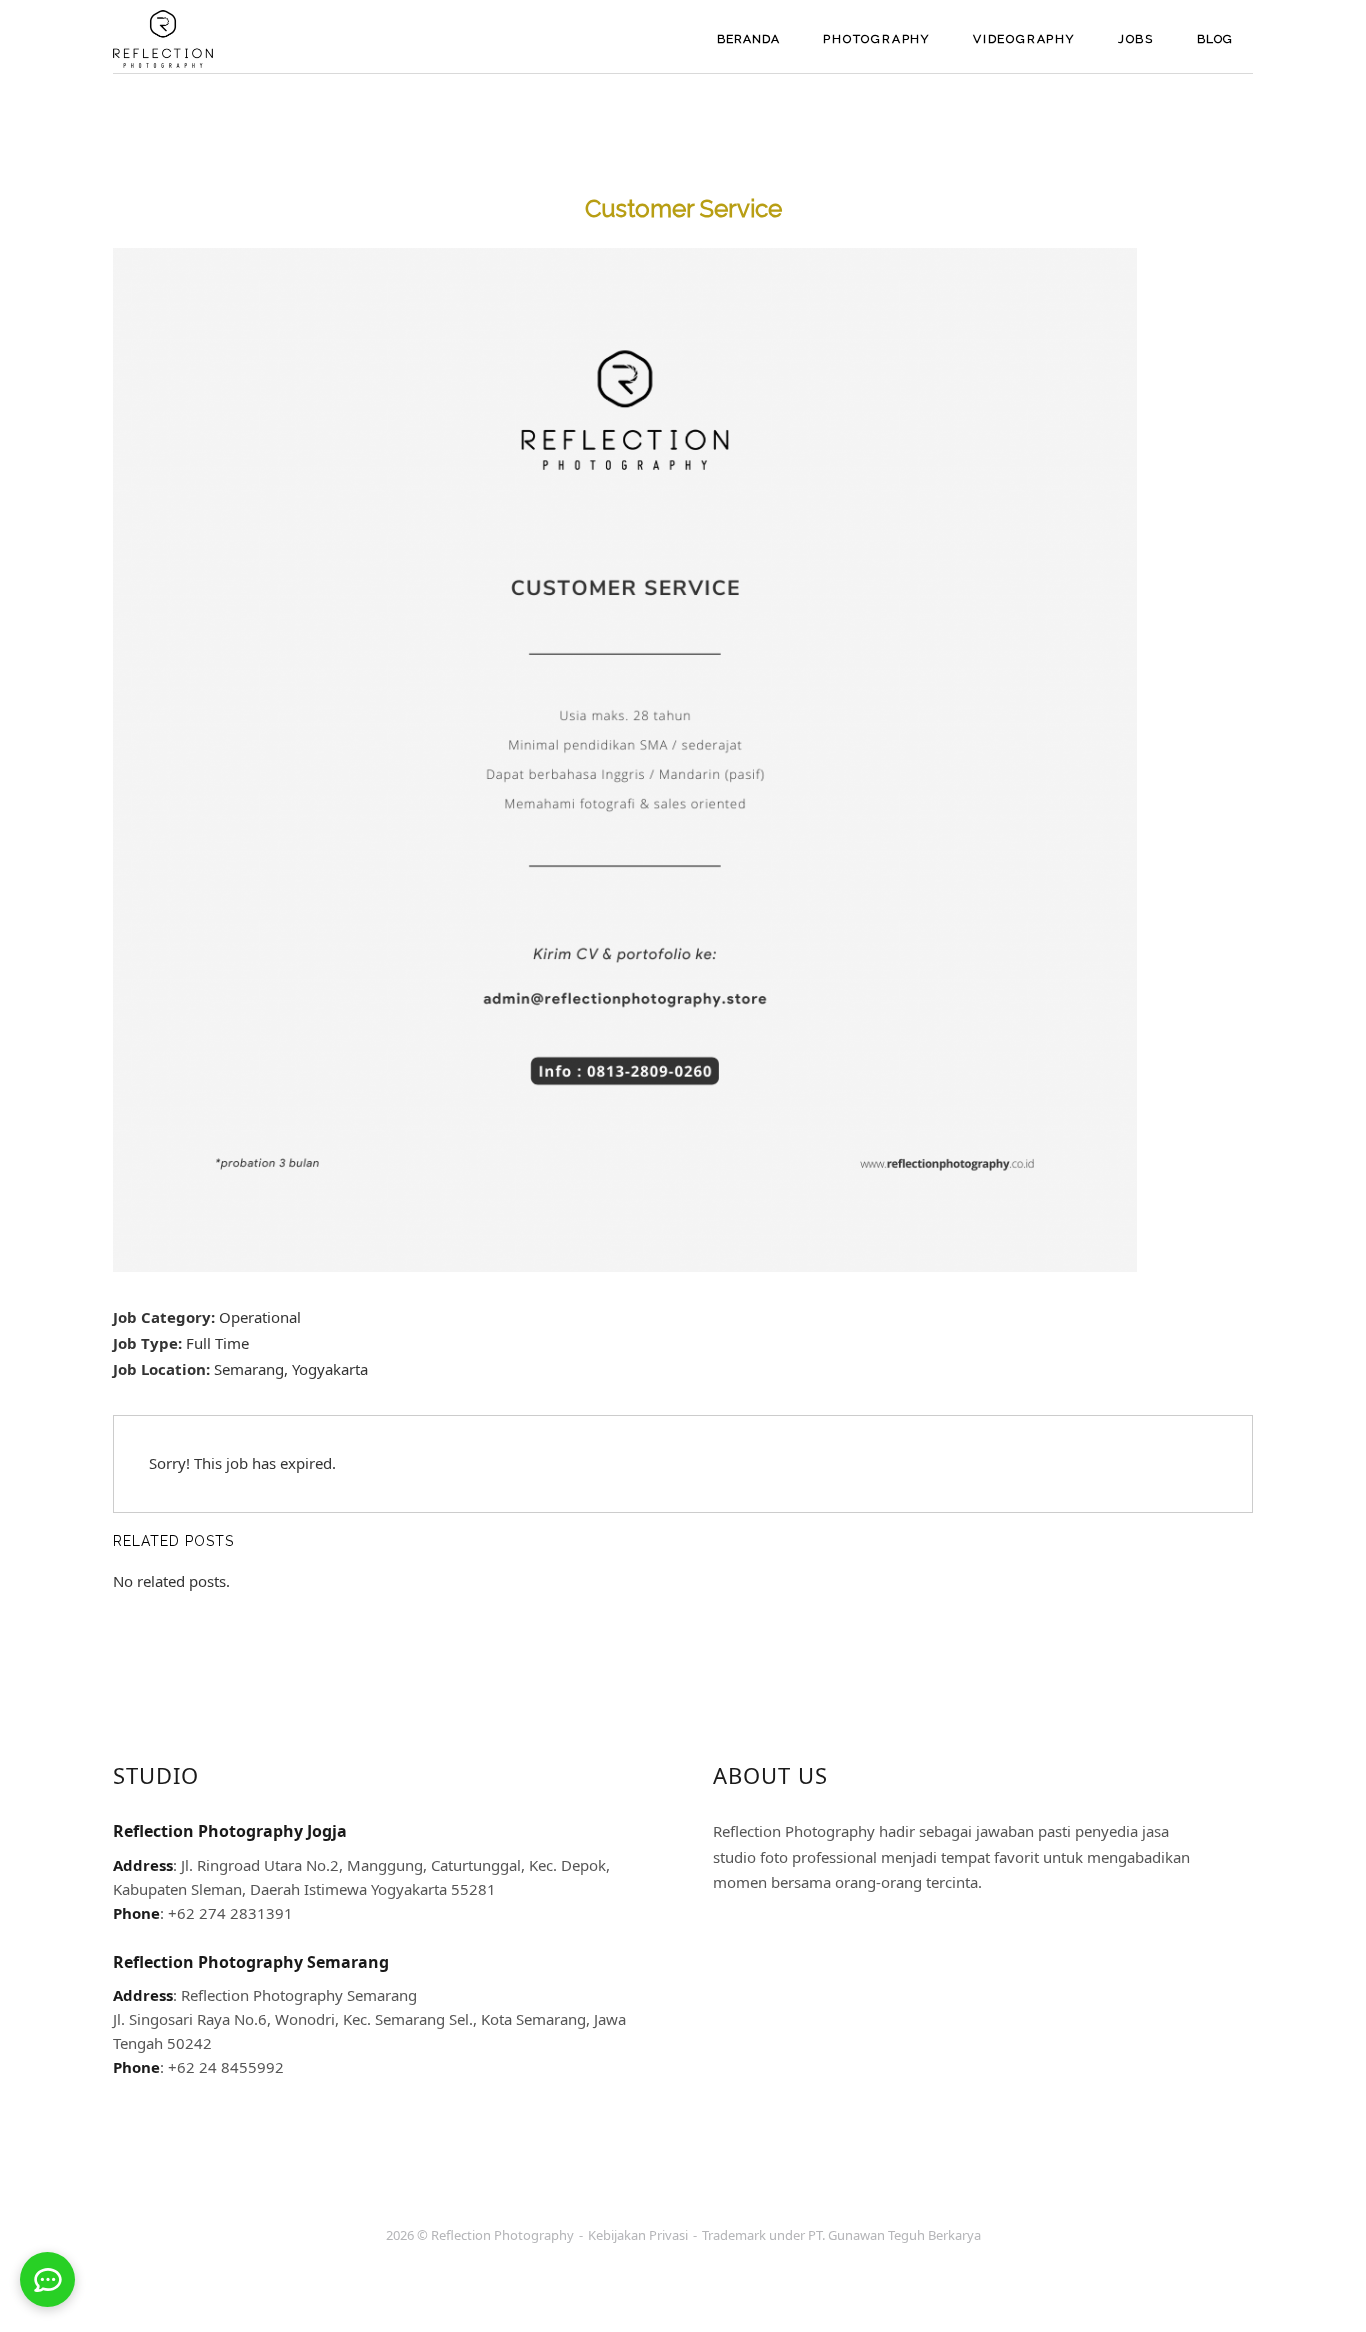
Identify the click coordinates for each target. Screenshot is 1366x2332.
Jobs (1136, 39)
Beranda (748, 39)
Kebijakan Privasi (638, 2235)
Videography (1024, 39)
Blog (1215, 39)
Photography (876, 39)
